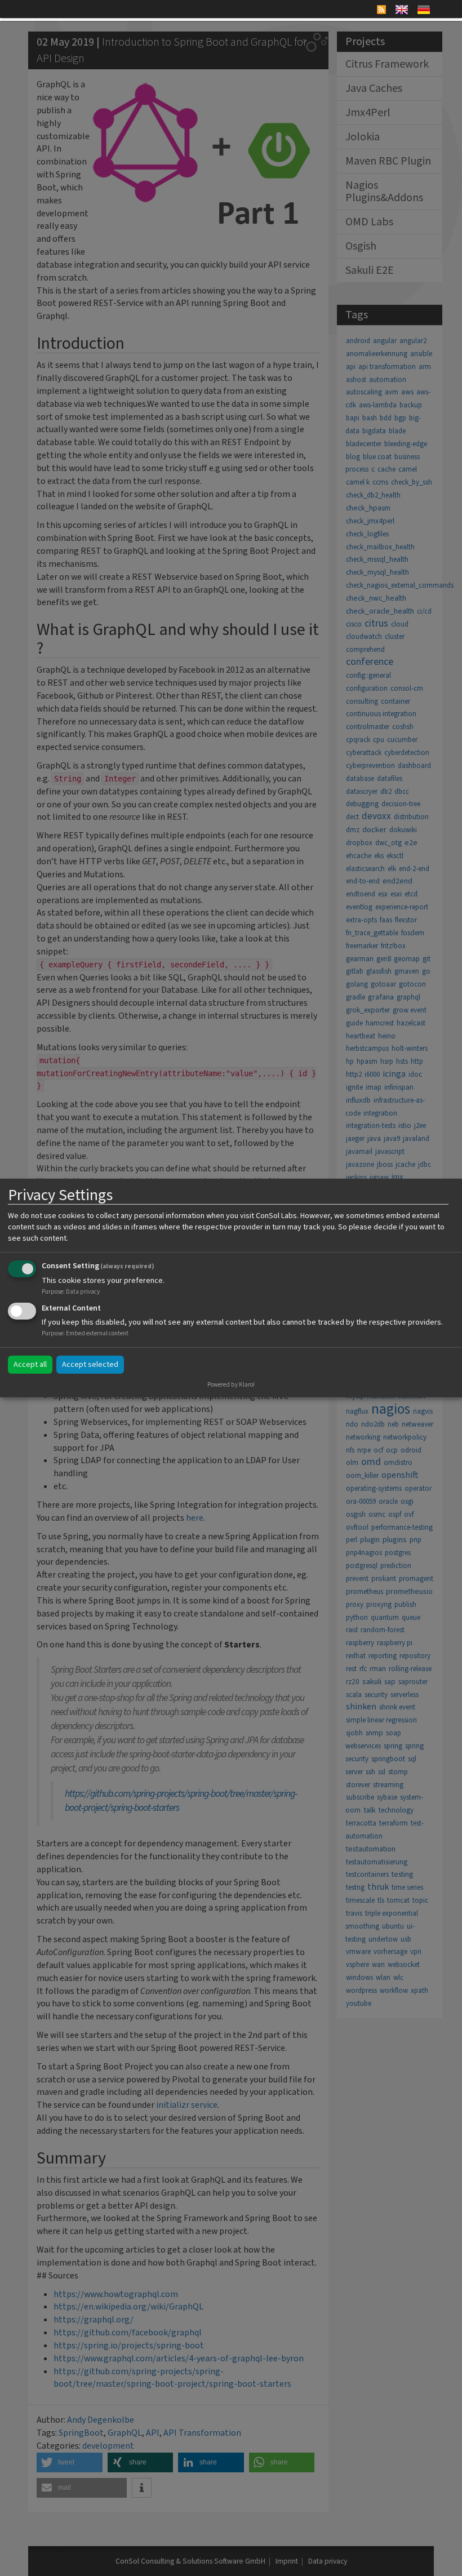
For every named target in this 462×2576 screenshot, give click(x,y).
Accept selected (90, 1365)
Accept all (30, 1365)
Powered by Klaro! (231, 1385)
